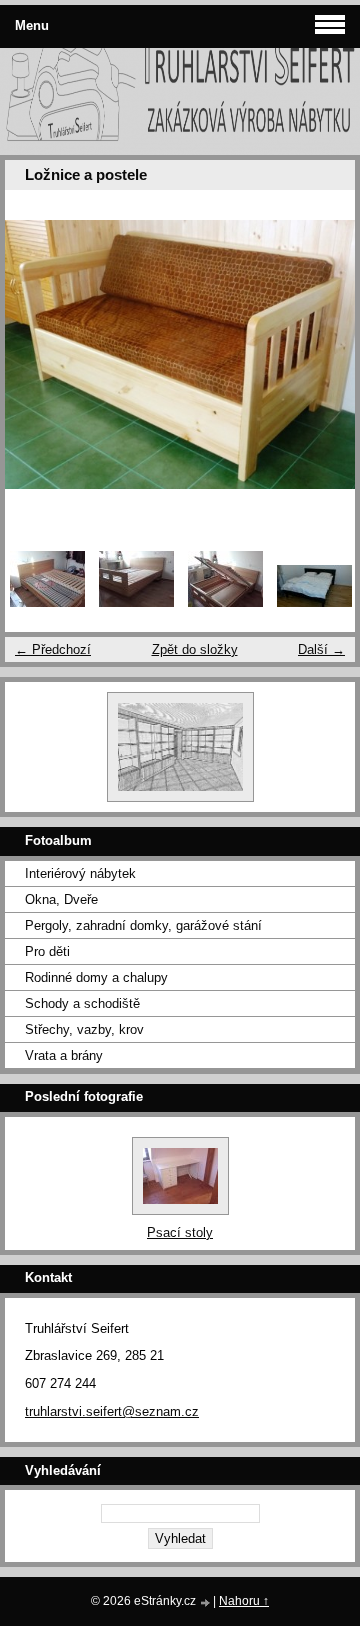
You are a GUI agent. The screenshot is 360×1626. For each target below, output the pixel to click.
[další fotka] (322, 354)
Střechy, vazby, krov (84, 1029)
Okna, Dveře (61, 899)
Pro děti (47, 951)
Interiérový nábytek (80, 873)
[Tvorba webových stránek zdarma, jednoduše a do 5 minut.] (206, 1602)
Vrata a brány (64, 1055)
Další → (321, 649)
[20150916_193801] (314, 602)
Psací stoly (180, 1232)
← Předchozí (53, 649)
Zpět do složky (195, 649)
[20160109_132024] (47, 602)
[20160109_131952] (136, 602)
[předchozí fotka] (37, 354)
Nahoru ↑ (244, 1601)
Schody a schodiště (82, 1003)
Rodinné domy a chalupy (96, 977)
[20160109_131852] (225, 602)
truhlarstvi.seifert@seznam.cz (112, 1411)
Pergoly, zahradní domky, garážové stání (143, 925)
